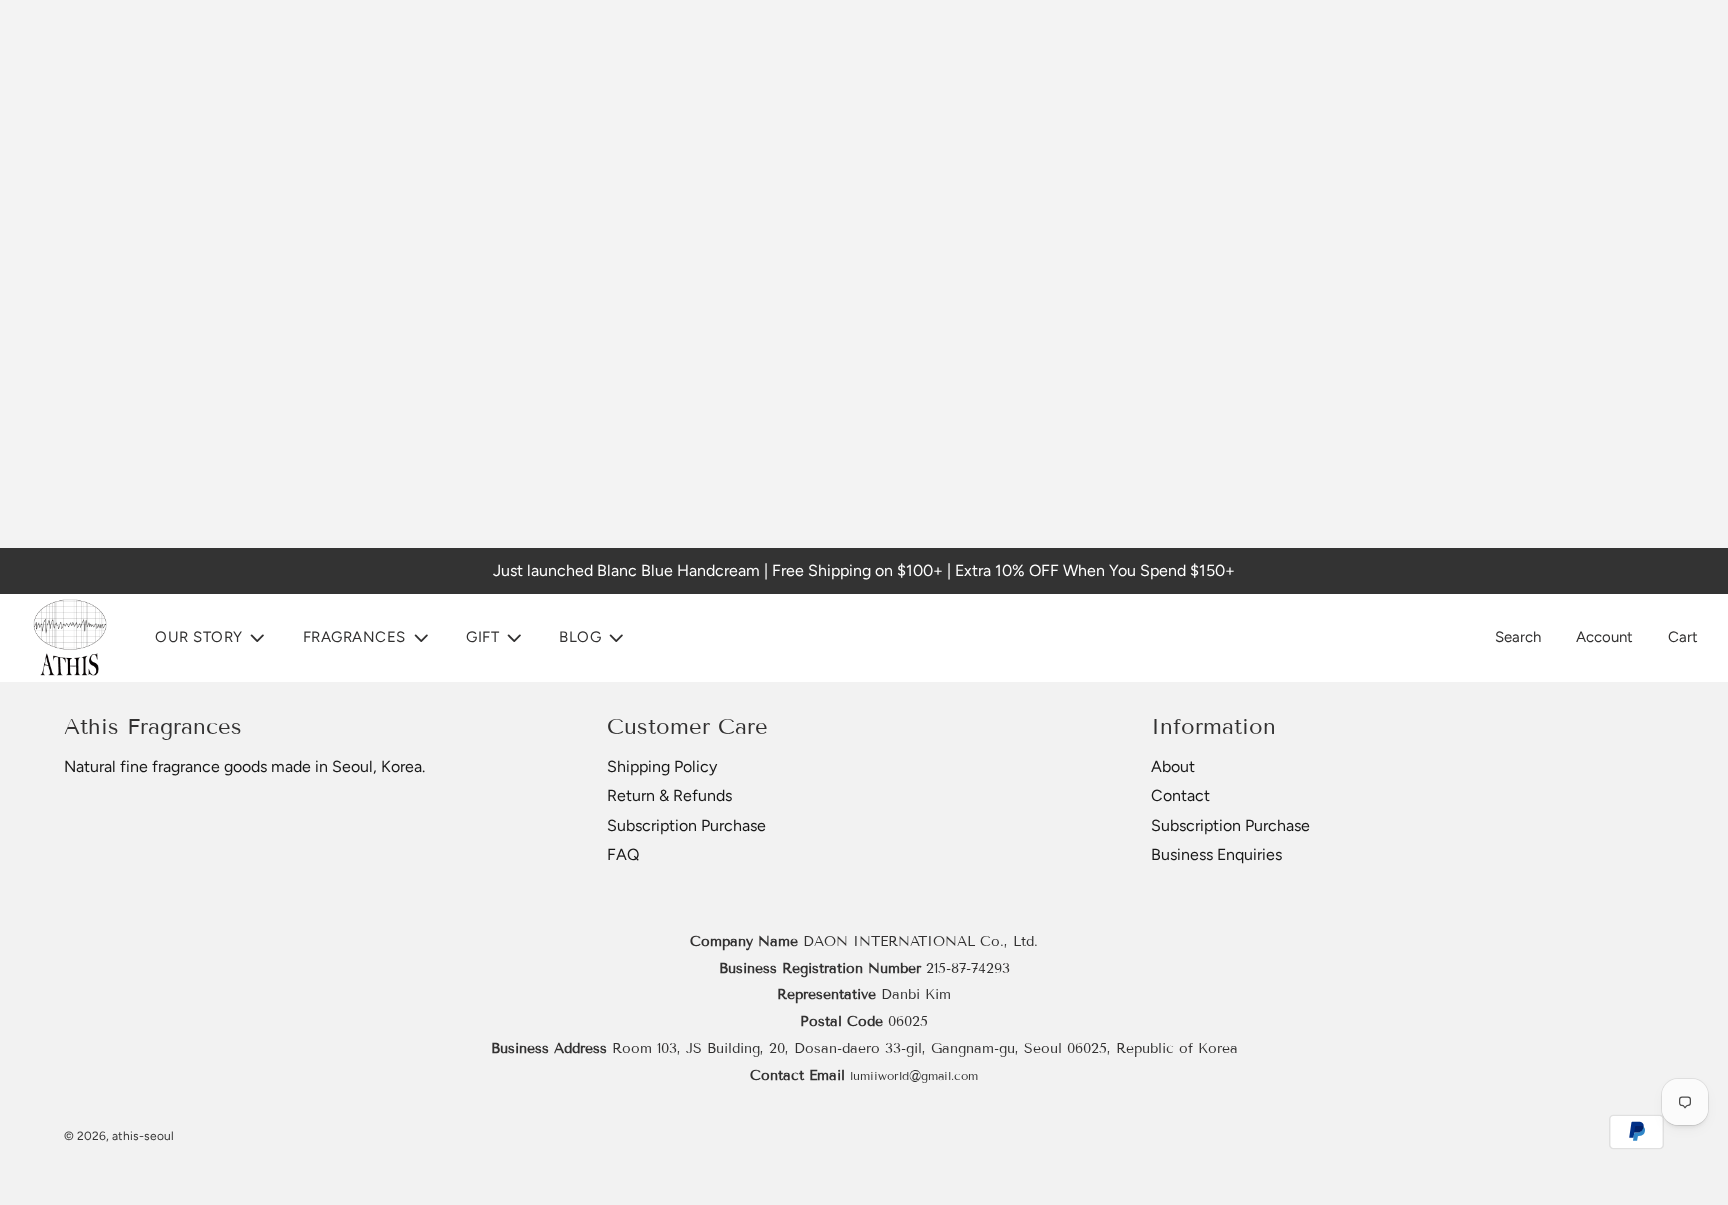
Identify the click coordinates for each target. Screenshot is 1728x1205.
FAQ (623, 854)
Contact (1180, 795)
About (1173, 766)
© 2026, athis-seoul (119, 1136)
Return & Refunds (669, 795)
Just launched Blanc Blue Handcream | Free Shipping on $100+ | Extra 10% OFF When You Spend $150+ (864, 570)
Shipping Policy (662, 766)
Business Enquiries (1216, 854)
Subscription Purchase (686, 825)
